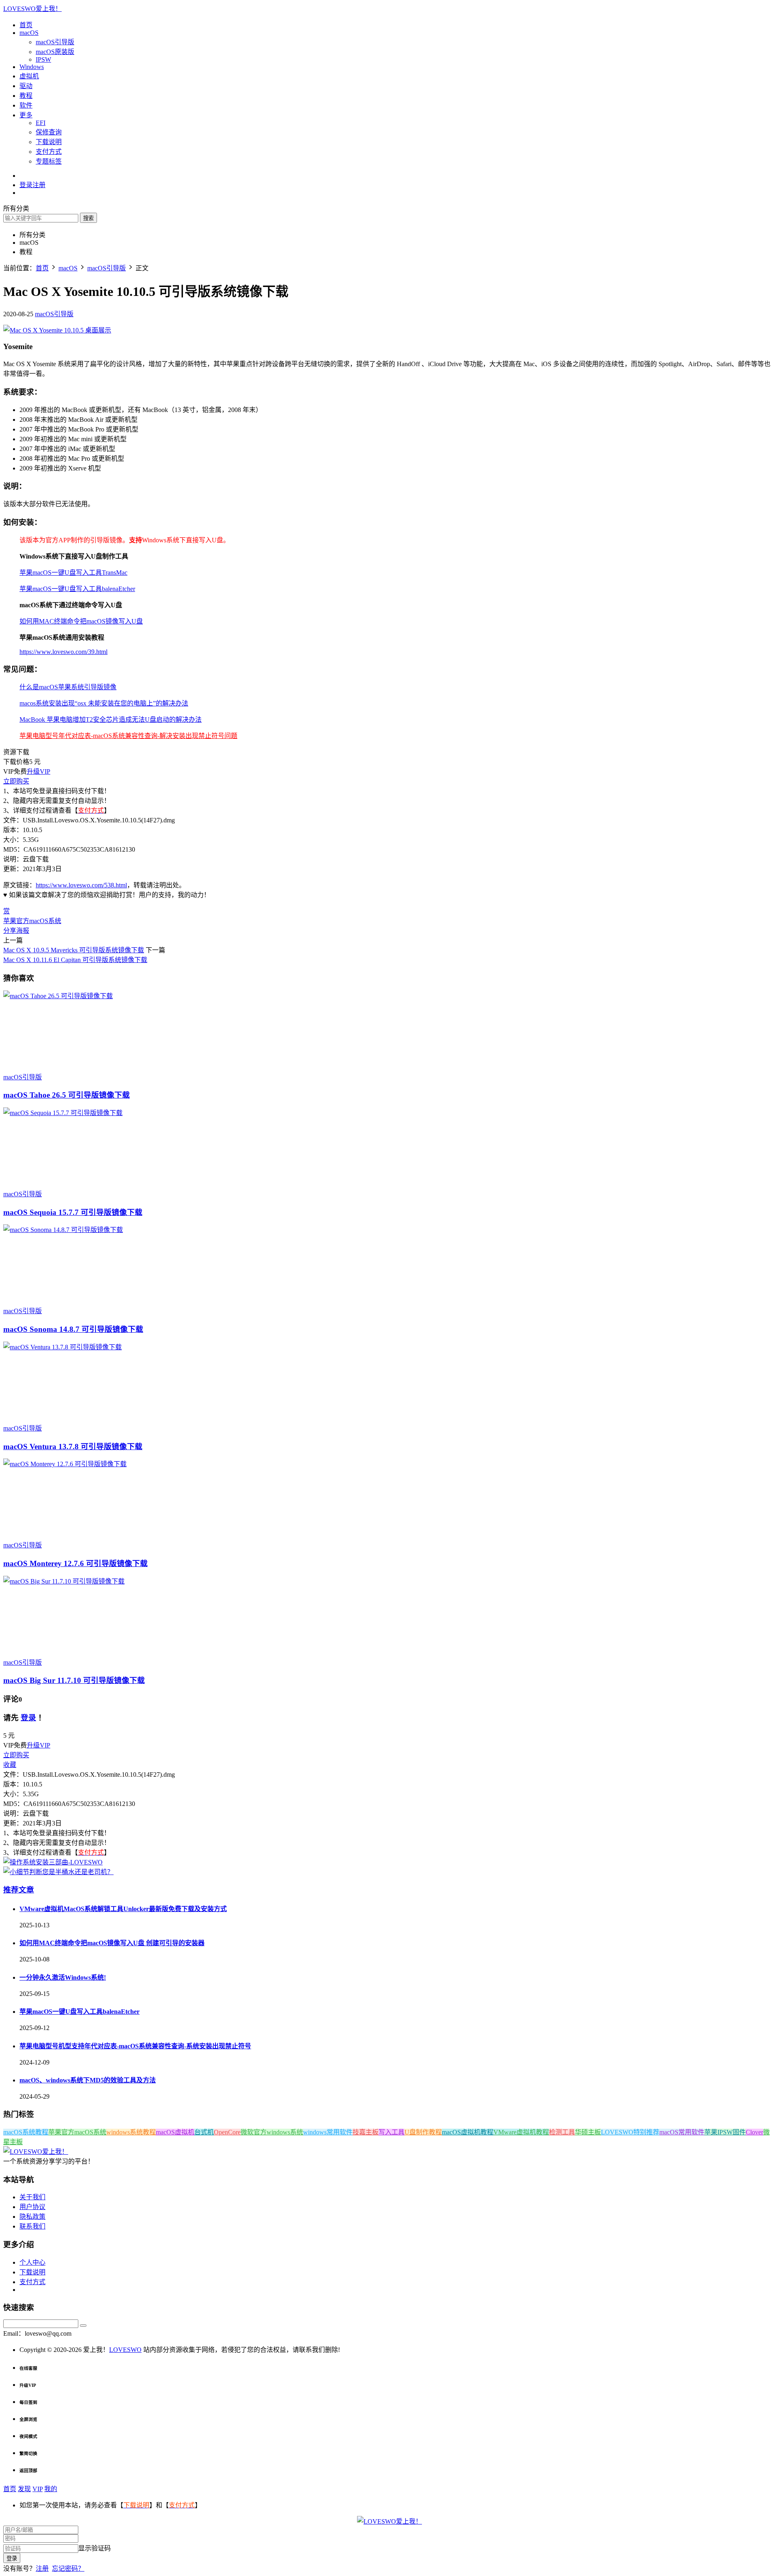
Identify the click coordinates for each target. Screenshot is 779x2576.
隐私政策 (32, 2217)
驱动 (26, 86)
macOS (29, 33)
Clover (754, 2132)
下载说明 (49, 142)
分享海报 (16, 931)
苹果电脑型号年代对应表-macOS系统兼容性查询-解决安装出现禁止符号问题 (128, 736)
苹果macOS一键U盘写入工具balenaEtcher (77, 589)
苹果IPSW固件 (725, 2132)
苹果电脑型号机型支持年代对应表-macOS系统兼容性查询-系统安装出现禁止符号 (135, 2046)
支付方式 (49, 152)
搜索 (88, 218)
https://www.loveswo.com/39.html (63, 652)
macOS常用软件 (682, 2132)
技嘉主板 (366, 2132)
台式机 (204, 2132)
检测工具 (562, 2132)
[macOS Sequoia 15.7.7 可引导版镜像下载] (63, 1113)
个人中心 (32, 2262)
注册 (42, 2568)
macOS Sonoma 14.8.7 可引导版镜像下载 (73, 1329)
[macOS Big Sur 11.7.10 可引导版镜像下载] (64, 1581)
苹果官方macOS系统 (32, 921)
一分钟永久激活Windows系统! (63, 1977)
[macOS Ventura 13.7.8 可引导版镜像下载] (62, 1347)
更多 (26, 115)
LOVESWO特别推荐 (630, 2132)
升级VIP (39, 771)
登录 (28, 1718)
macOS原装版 (55, 52)
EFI (41, 123)
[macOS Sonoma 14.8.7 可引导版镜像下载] (63, 1230)
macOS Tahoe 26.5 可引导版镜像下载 (67, 1095)
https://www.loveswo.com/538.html (81, 885)
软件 (26, 105)
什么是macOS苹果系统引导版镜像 (68, 687)
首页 (26, 25)
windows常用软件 (328, 2132)
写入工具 (392, 2132)
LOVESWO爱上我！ (32, 9)
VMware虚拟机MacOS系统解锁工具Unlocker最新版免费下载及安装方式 (123, 1909)
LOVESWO (125, 2350)
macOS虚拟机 (175, 2132)
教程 (26, 96)
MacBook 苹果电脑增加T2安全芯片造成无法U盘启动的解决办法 (111, 720)
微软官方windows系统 (272, 2132)
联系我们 (32, 2226)
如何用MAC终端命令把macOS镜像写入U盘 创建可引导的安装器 (112, 1943)
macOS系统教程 (26, 2132)
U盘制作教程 (423, 2132)
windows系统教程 (131, 2132)
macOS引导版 (55, 42)
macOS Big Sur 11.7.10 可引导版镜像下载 (74, 1680)
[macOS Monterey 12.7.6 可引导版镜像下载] (65, 1464)
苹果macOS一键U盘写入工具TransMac (73, 573)
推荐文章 (19, 1890)
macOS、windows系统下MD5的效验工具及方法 (88, 2080)
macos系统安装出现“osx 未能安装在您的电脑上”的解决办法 (104, 703)
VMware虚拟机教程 (521, 2132)
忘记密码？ (68, 2568)
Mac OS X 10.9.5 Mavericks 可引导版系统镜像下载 (74, 950)
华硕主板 (588, 2132)
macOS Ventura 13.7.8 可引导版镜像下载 (73, 1447)
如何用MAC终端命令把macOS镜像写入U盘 (81, 621)
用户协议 (32, 2207)
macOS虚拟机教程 (468, 2132)
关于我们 (32, 2197)
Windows (32, 67)
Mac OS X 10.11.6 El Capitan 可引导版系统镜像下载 (75, 960)
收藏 (10, 1765)
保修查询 (49, 132)
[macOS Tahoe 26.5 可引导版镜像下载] (58, 996)
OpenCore (227, 2132)
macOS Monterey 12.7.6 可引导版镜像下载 (75, 1563)
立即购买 (16, 781)
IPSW (43, 59)
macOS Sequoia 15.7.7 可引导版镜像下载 (73, 1212)
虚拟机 (29, 76)
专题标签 (49, 161)
